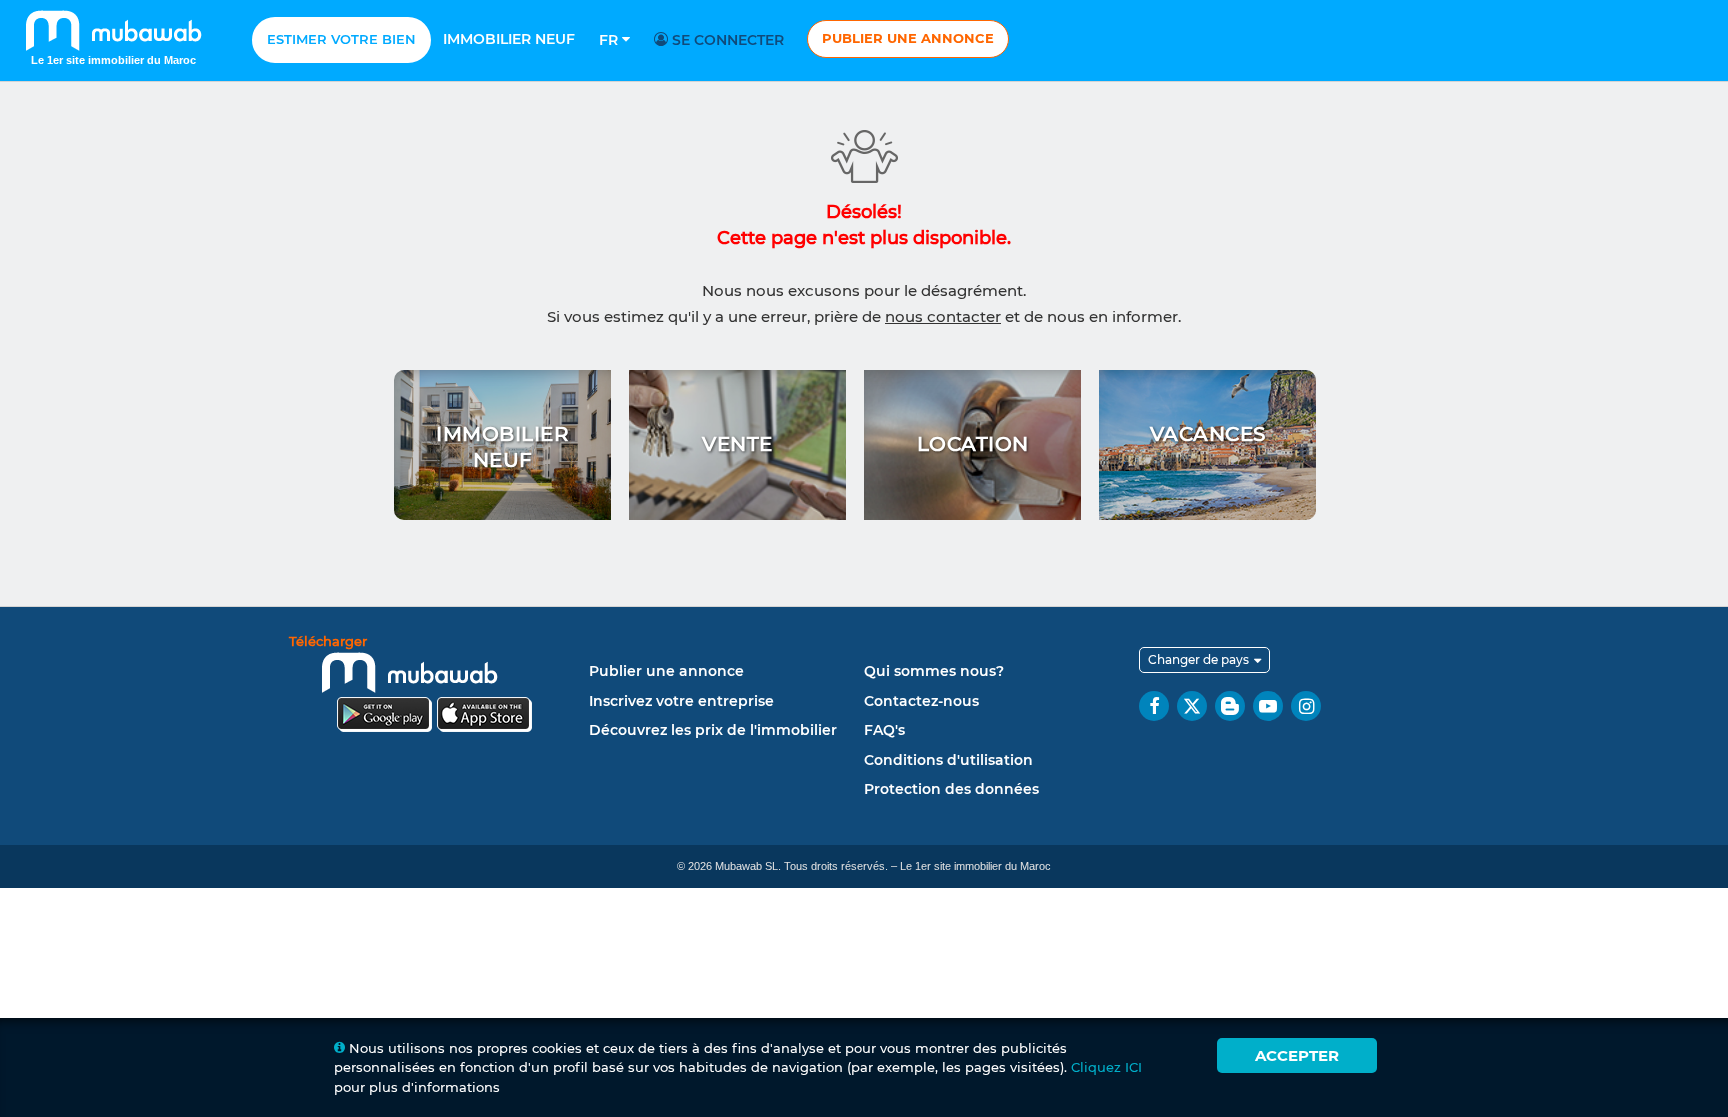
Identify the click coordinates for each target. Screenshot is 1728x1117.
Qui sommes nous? (934, 671)
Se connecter (726, 40)
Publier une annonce (908, 38)
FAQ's (884, 730)
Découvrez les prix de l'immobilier (713, 730)
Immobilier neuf (509, 39)
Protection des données (951, 789)
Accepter (1297, 1055)
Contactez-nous (921, 701)
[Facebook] (1154, 706)
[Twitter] (1192, 706)
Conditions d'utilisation (948, 760)
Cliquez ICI (1106, 1067)
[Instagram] (1306, 706)
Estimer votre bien (341, 39)
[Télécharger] (434, 686)
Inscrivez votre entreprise (681, 701)
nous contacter (943, 316)
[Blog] (1230, 706)
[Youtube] (1268, 706)
